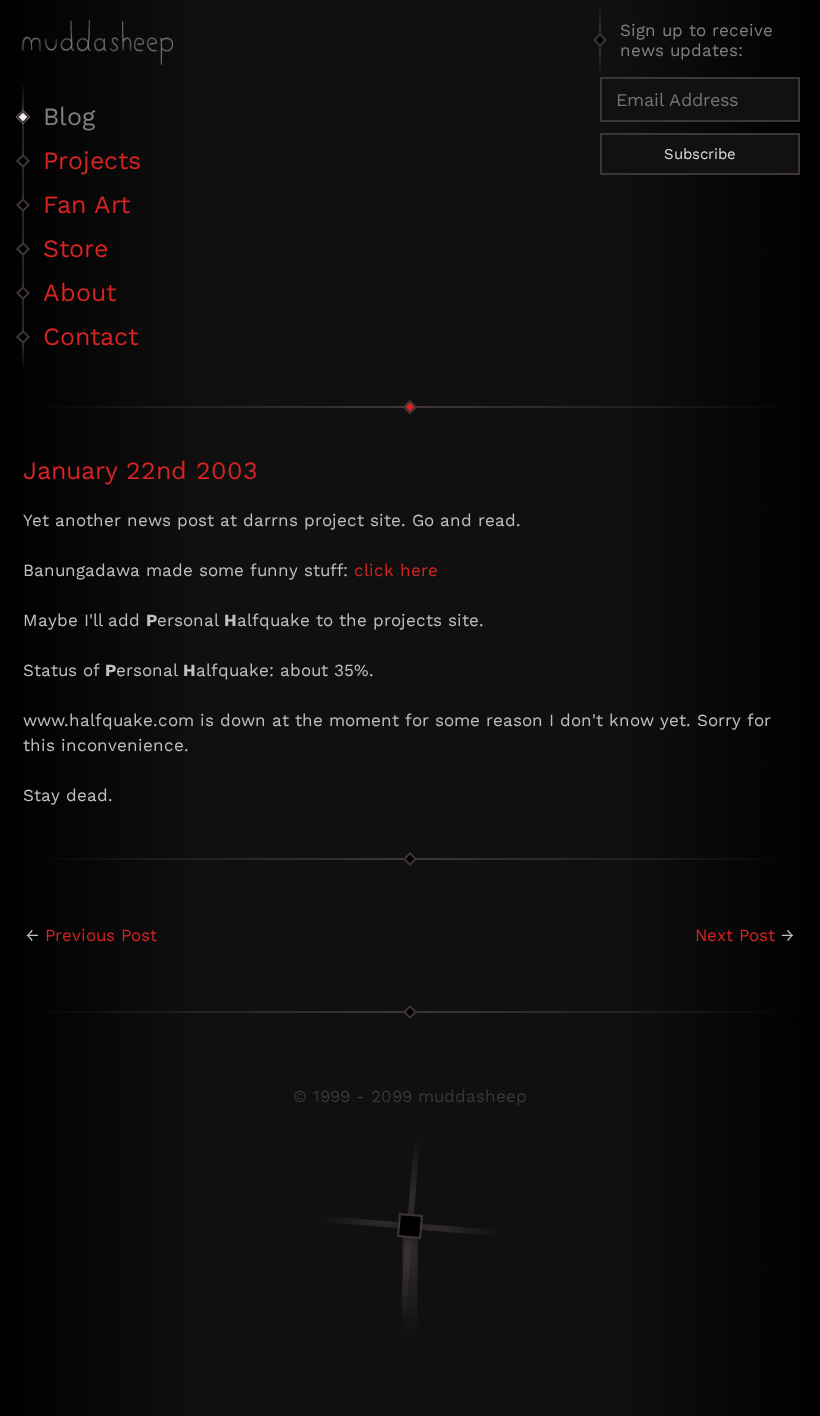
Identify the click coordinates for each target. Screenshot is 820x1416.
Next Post (735, 935)
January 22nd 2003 (140, 470)
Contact (90, 336)
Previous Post (101, 935)
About (79, 292)
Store (75, 248)
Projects (92, 160)
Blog (69, 116)
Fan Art (86, 204)
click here (396, 570)
